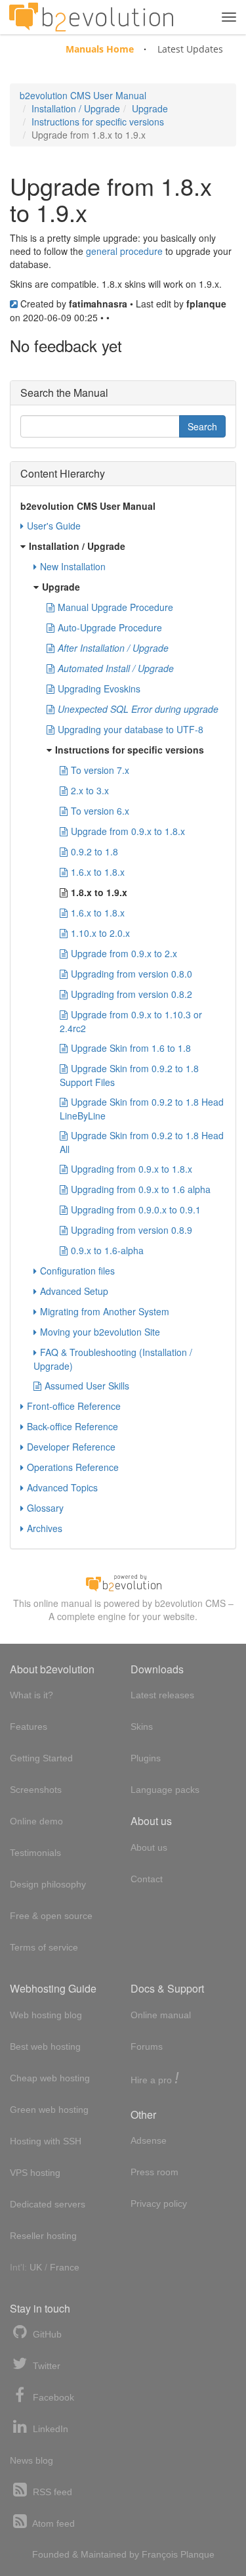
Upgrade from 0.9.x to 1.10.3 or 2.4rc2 (131, 1021)
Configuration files (77, 1271)
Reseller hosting (43, 2236)
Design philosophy (48, 1884)
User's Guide (54, 526)
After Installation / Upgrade (113, 648)
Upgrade (150, 108)
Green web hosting (49, 2110)
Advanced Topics (62, 1487)
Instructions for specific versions (98, 122)
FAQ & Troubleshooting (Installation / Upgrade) (113, 1359)
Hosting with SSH (46, 2141)
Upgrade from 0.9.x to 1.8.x (128, 831)
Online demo (36, 1821)
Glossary (45, 1508)
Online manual (161, 2015)
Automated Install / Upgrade (116, 668)
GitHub (46, 2334)
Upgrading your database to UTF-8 (131, 729)
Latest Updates (190, 49)
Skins (142, 1727)
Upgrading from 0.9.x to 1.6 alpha (141, 1189)
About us (149, 1847)
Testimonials (35, 1853)
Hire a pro (155, 2079)
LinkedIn (49, 2429)
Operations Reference (73, 1467)
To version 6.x (100, 811)
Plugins (146, 1758)
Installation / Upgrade (76, 108)
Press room (154, 2172)
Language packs (165, 1790)
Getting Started (41, 1758)
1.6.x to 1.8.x (98, 872)
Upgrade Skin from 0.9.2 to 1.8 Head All (142, 1142)
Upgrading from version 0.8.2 (132, 994)
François (160, 2554)
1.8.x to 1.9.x (99, 892)
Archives (45, 1528)
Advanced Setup (74, 1291)
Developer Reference (71, 1447)
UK (36, 2267)
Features (29, 1727)
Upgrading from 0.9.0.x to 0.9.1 (136, 1209)
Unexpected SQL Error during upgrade (138, 709)
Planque (197, 2554)
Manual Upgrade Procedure (115, 607)
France (65, 2267)
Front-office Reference (74, 1406)
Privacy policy (159, 2203)
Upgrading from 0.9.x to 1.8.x (132, 1169)
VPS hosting (35, 2173)
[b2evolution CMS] (123, 1581)
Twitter (45, 2366)
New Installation (73, 566)
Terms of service (44, 1947)
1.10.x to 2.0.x (100, 933)
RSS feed (51, 2492)
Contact (147, 1879)
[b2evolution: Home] (91, 17)
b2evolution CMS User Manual (83, 95)
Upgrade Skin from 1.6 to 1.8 (131, 1048)
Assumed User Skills (87, 1386)
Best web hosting (45, 2046)
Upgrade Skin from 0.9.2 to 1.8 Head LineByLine (142, 1109)
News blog (31, 2460)
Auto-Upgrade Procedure (110, 627)
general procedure (124, 251)
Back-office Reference (72, 1426)
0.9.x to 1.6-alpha (107, 1250)
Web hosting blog (46, 2015)
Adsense (149, 2140)
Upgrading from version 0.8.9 (132, 1230)
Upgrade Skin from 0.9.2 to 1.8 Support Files (129, 1075)
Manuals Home (100, 49)
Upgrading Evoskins (99, 689)
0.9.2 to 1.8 (94, 851)
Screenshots (36, 1790)
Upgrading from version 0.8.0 (132, 974)
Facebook (52, 2397)
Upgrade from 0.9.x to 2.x (124, 953)
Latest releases (162, 1695)
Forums (147, 2046)
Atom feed (52, 2523)
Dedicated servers (48, 2204)
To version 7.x (100, 770)
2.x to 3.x (90, 790)
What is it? (31, 1695)
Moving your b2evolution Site (100, 1332)
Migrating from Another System (105, 1311)
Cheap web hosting (50, 2078)
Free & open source (51, 1916)
